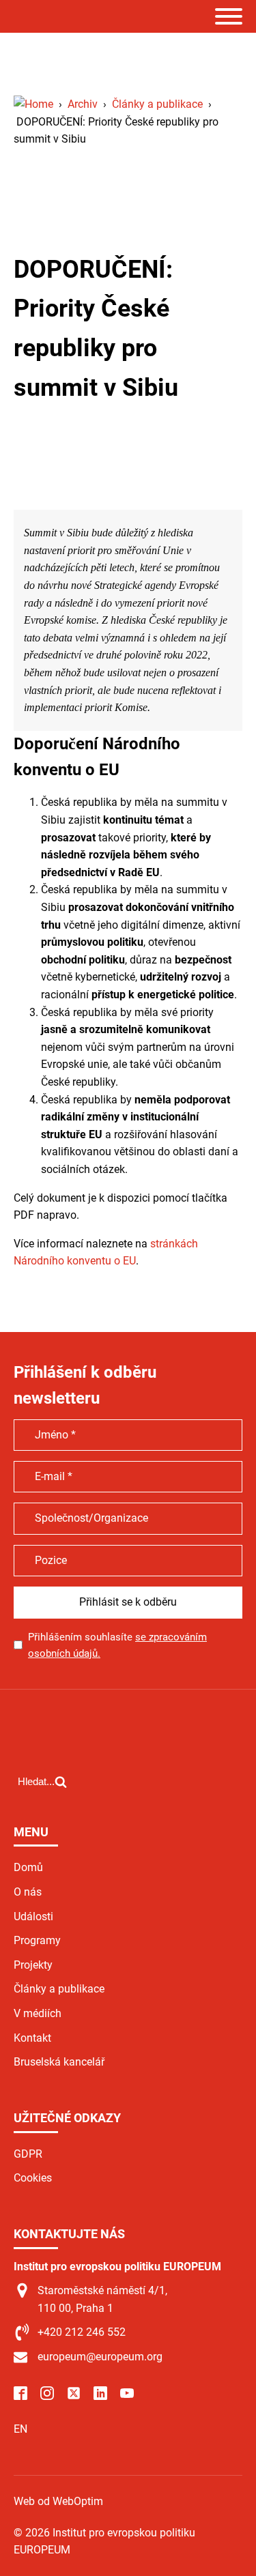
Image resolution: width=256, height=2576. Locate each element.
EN (20, 2429)
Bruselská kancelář (59, 2062)
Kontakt (32, 2038)
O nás (28, 1892)
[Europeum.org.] (33, 104)
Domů (28, 1867)
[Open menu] (229, 16)
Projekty (33, 1965)
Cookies (33, 2178)
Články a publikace (59, 1989)
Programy (37, 1940)
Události (33, 1916)
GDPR (28, 2154)
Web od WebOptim (58, 2501)
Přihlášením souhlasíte (117, 1645)
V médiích (38, 2013)
